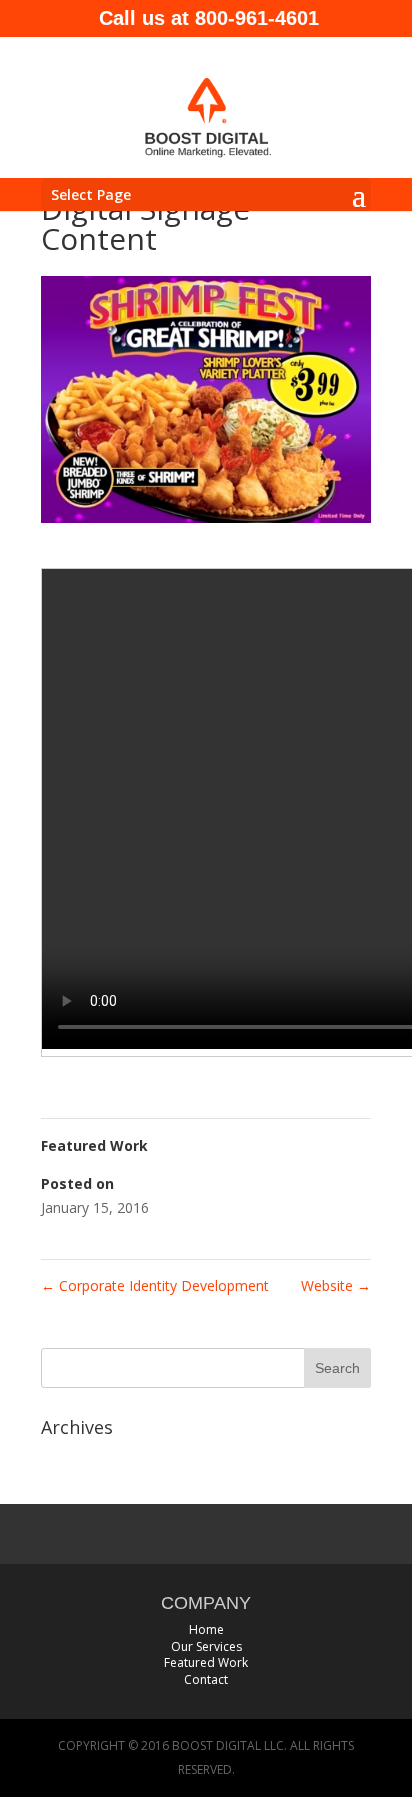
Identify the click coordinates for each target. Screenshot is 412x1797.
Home (206, 1629)
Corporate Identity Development (155, 1285)
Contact (206, 1679)
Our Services (206, 1646)
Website (336, 1285)
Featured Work (206, 1662)
